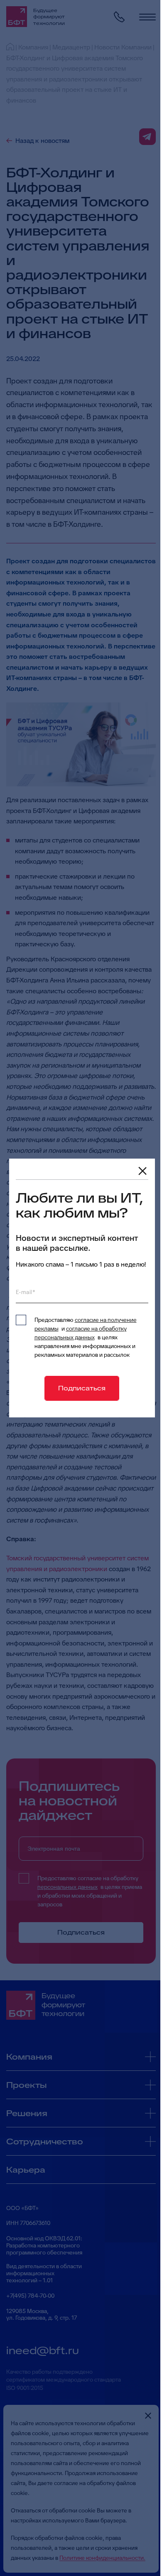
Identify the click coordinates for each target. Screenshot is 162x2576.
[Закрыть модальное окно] (142, 1171)
